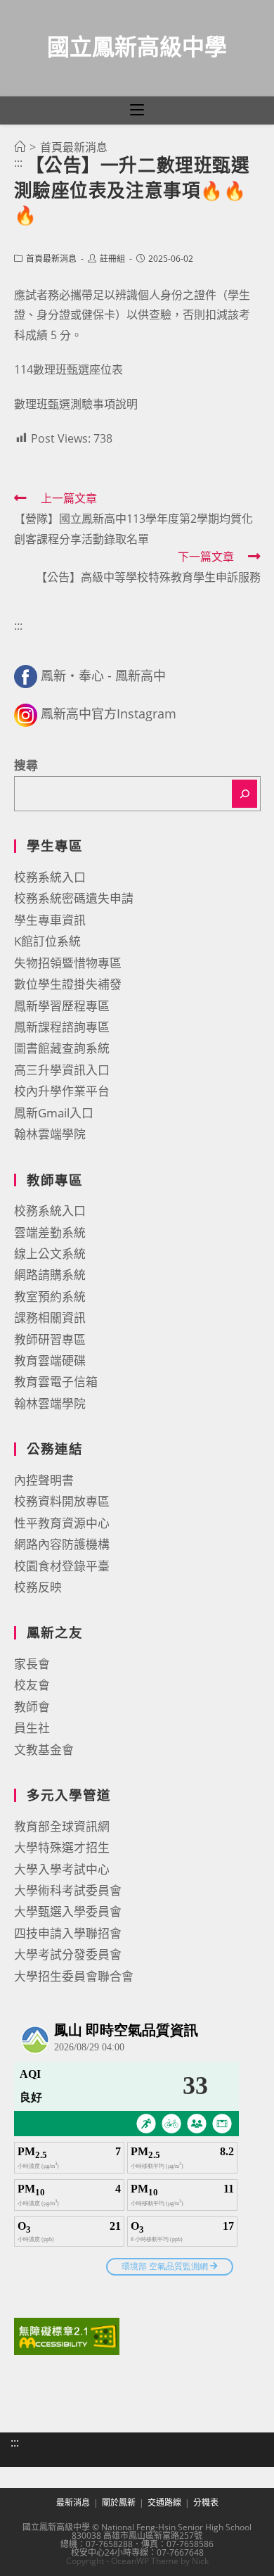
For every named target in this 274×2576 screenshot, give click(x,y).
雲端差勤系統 (50, 1232)
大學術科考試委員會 (68, 1890)
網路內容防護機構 (62, 1544)
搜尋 (26, 765)
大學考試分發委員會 (68, 1954)
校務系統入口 (50, 877)
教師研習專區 (50, 1339)
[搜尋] (244, 794)
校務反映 (38, 1587)
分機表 (206, 2502)
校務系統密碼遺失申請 (74, 898)
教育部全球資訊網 (62, 1826)
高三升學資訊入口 (62, 1070)
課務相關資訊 (50, 1318)
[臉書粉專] (26, 675)
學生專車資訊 (50, 920)
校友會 (32, 1685)
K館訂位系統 (47, 941)
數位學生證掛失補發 (68, 984)
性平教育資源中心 (62, 1523)
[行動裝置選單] (137, 110)
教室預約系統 (50, 1296)
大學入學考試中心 (62, 1869)
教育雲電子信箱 (56, 1382)
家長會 (32, 1664)
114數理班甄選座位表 (68, 369)
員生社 (32, 1728)
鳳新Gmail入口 (54, 1113)
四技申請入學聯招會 (68, 1933)
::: (18, 163)
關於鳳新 (119, 2502)
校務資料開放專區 (62, 1501)
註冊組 (112, 259)
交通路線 (164, 2502)
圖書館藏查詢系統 (62, 1048)
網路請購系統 (50, 1275)
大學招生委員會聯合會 (74, 1976)
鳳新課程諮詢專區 (62, 1027)
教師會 (32, 1707)
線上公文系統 (50, 1254)
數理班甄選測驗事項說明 (76, 404)
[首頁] (20, 147)
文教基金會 (44, 1750)
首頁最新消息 (51, 259)
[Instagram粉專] (26, 713)
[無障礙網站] (67, 2335)
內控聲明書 (44, 1480)
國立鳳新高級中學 (137, 46)
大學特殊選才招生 (62, 1847)
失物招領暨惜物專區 (68, 963)
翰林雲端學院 (50, 1134)
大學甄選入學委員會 (68, 1911)
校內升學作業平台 (62, 1091)
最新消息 (73, 2502)
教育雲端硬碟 (50, 1360)
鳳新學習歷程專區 (62, 1006)
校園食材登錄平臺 (62, 1566)
